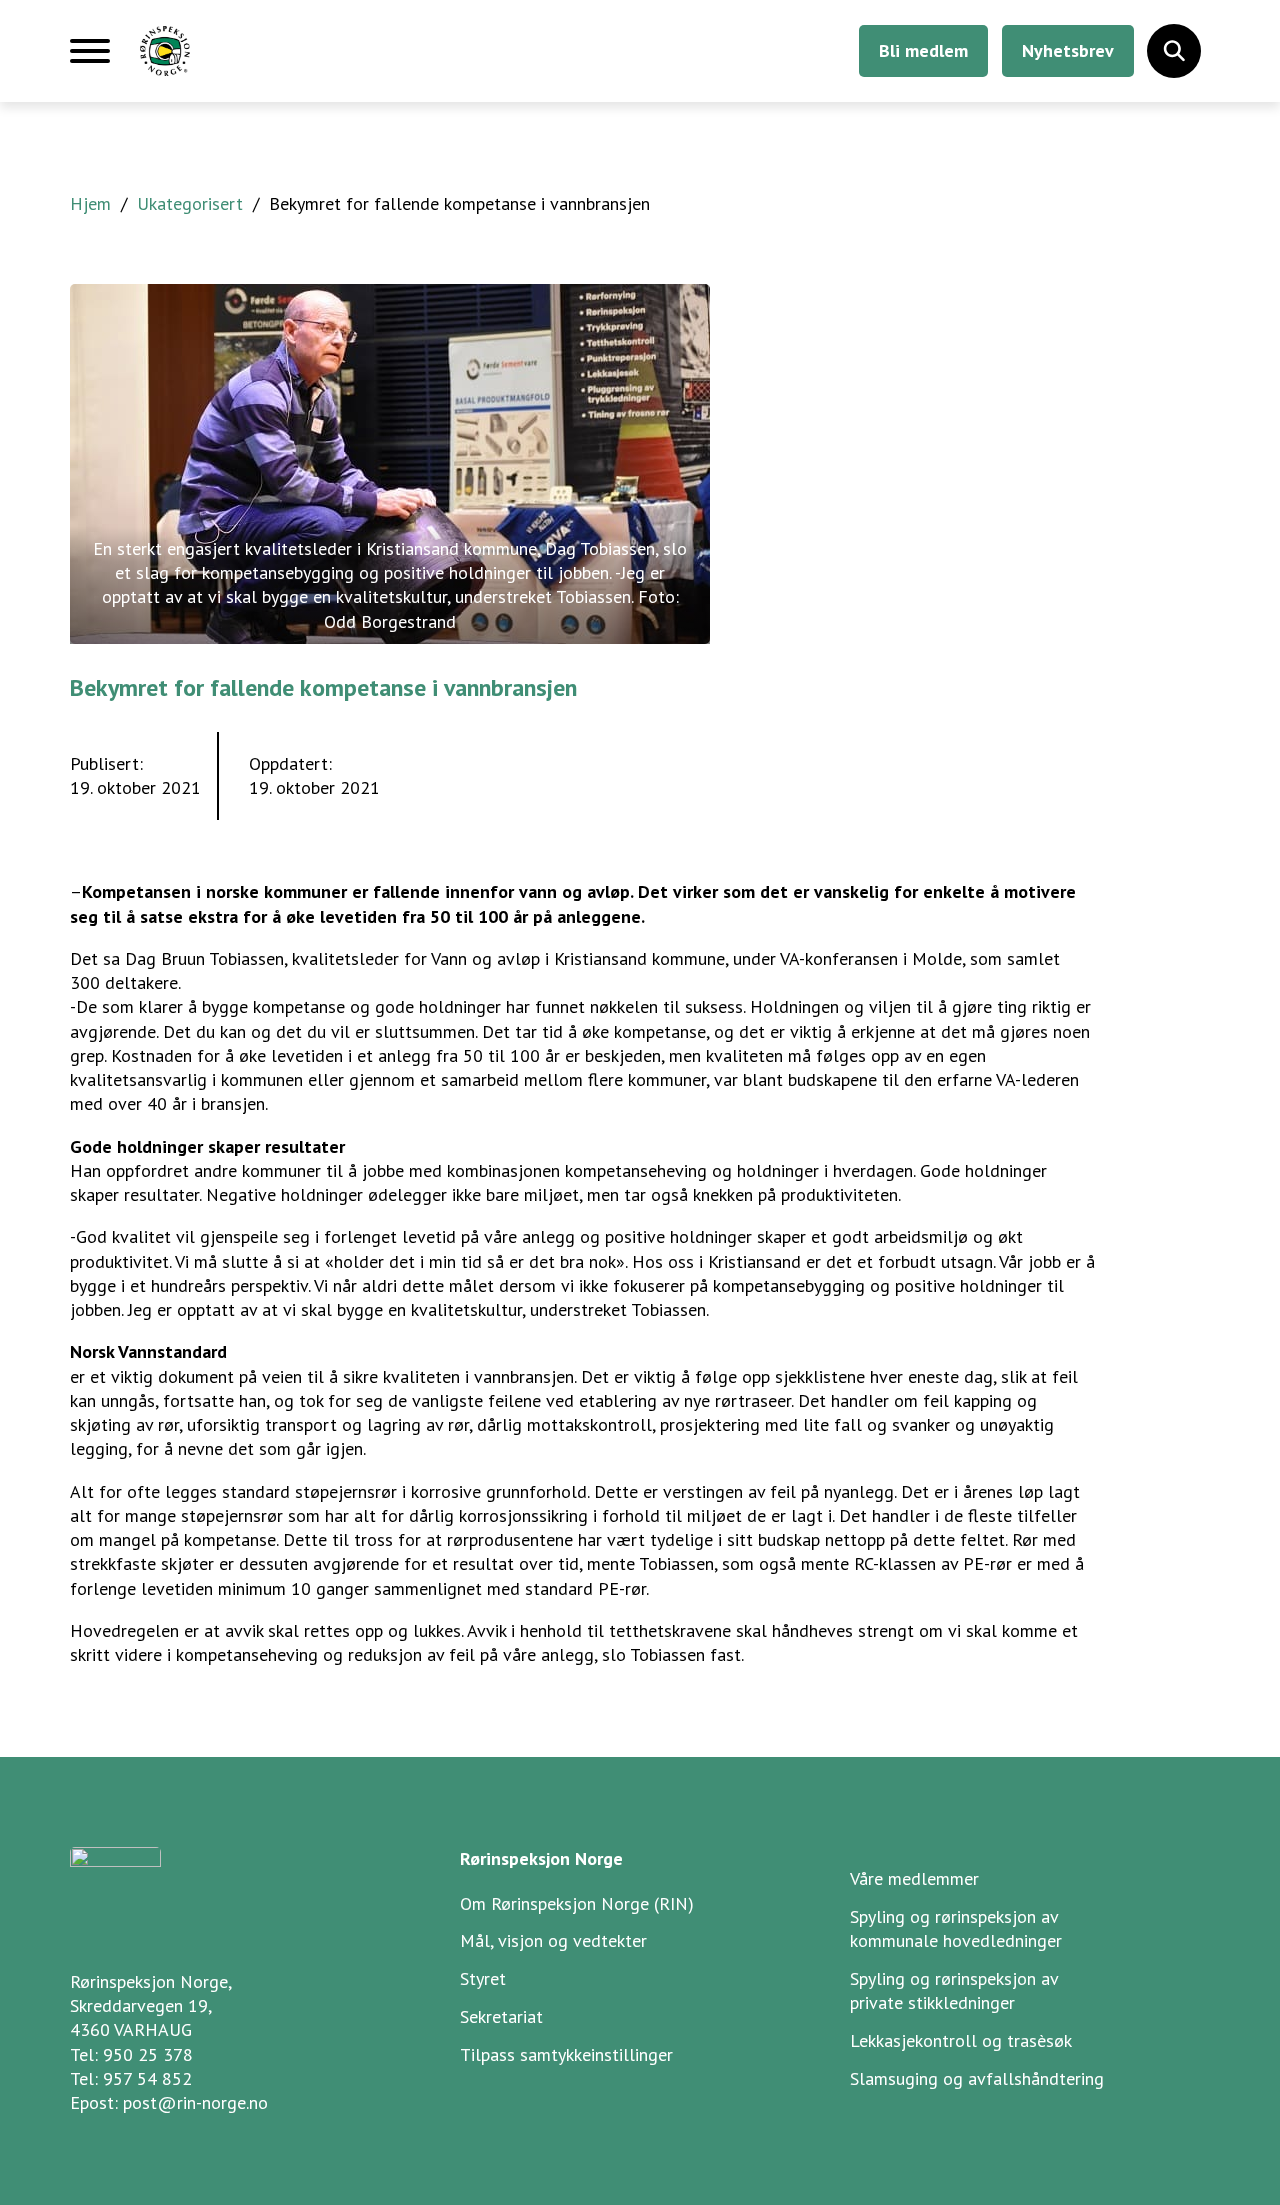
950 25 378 (148, 2054)
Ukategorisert (190, 203)
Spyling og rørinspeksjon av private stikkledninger (954, 1990)
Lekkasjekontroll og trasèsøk (961, 2040)
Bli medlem (923, 50)
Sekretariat (501, 2016)
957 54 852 (147, 2078)
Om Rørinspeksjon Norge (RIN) (577, 1903)
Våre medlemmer (914, 1878)
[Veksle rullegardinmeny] (1174, 51)
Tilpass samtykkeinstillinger (566, 2054)
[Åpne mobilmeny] (90, 59)
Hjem (90, 203)
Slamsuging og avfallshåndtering (977, 2078)
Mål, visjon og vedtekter (553, 1940)
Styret (483, 1978)
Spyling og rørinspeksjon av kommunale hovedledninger (956, 1928)
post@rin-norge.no (195, 2102)
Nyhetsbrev (1068, 50)
